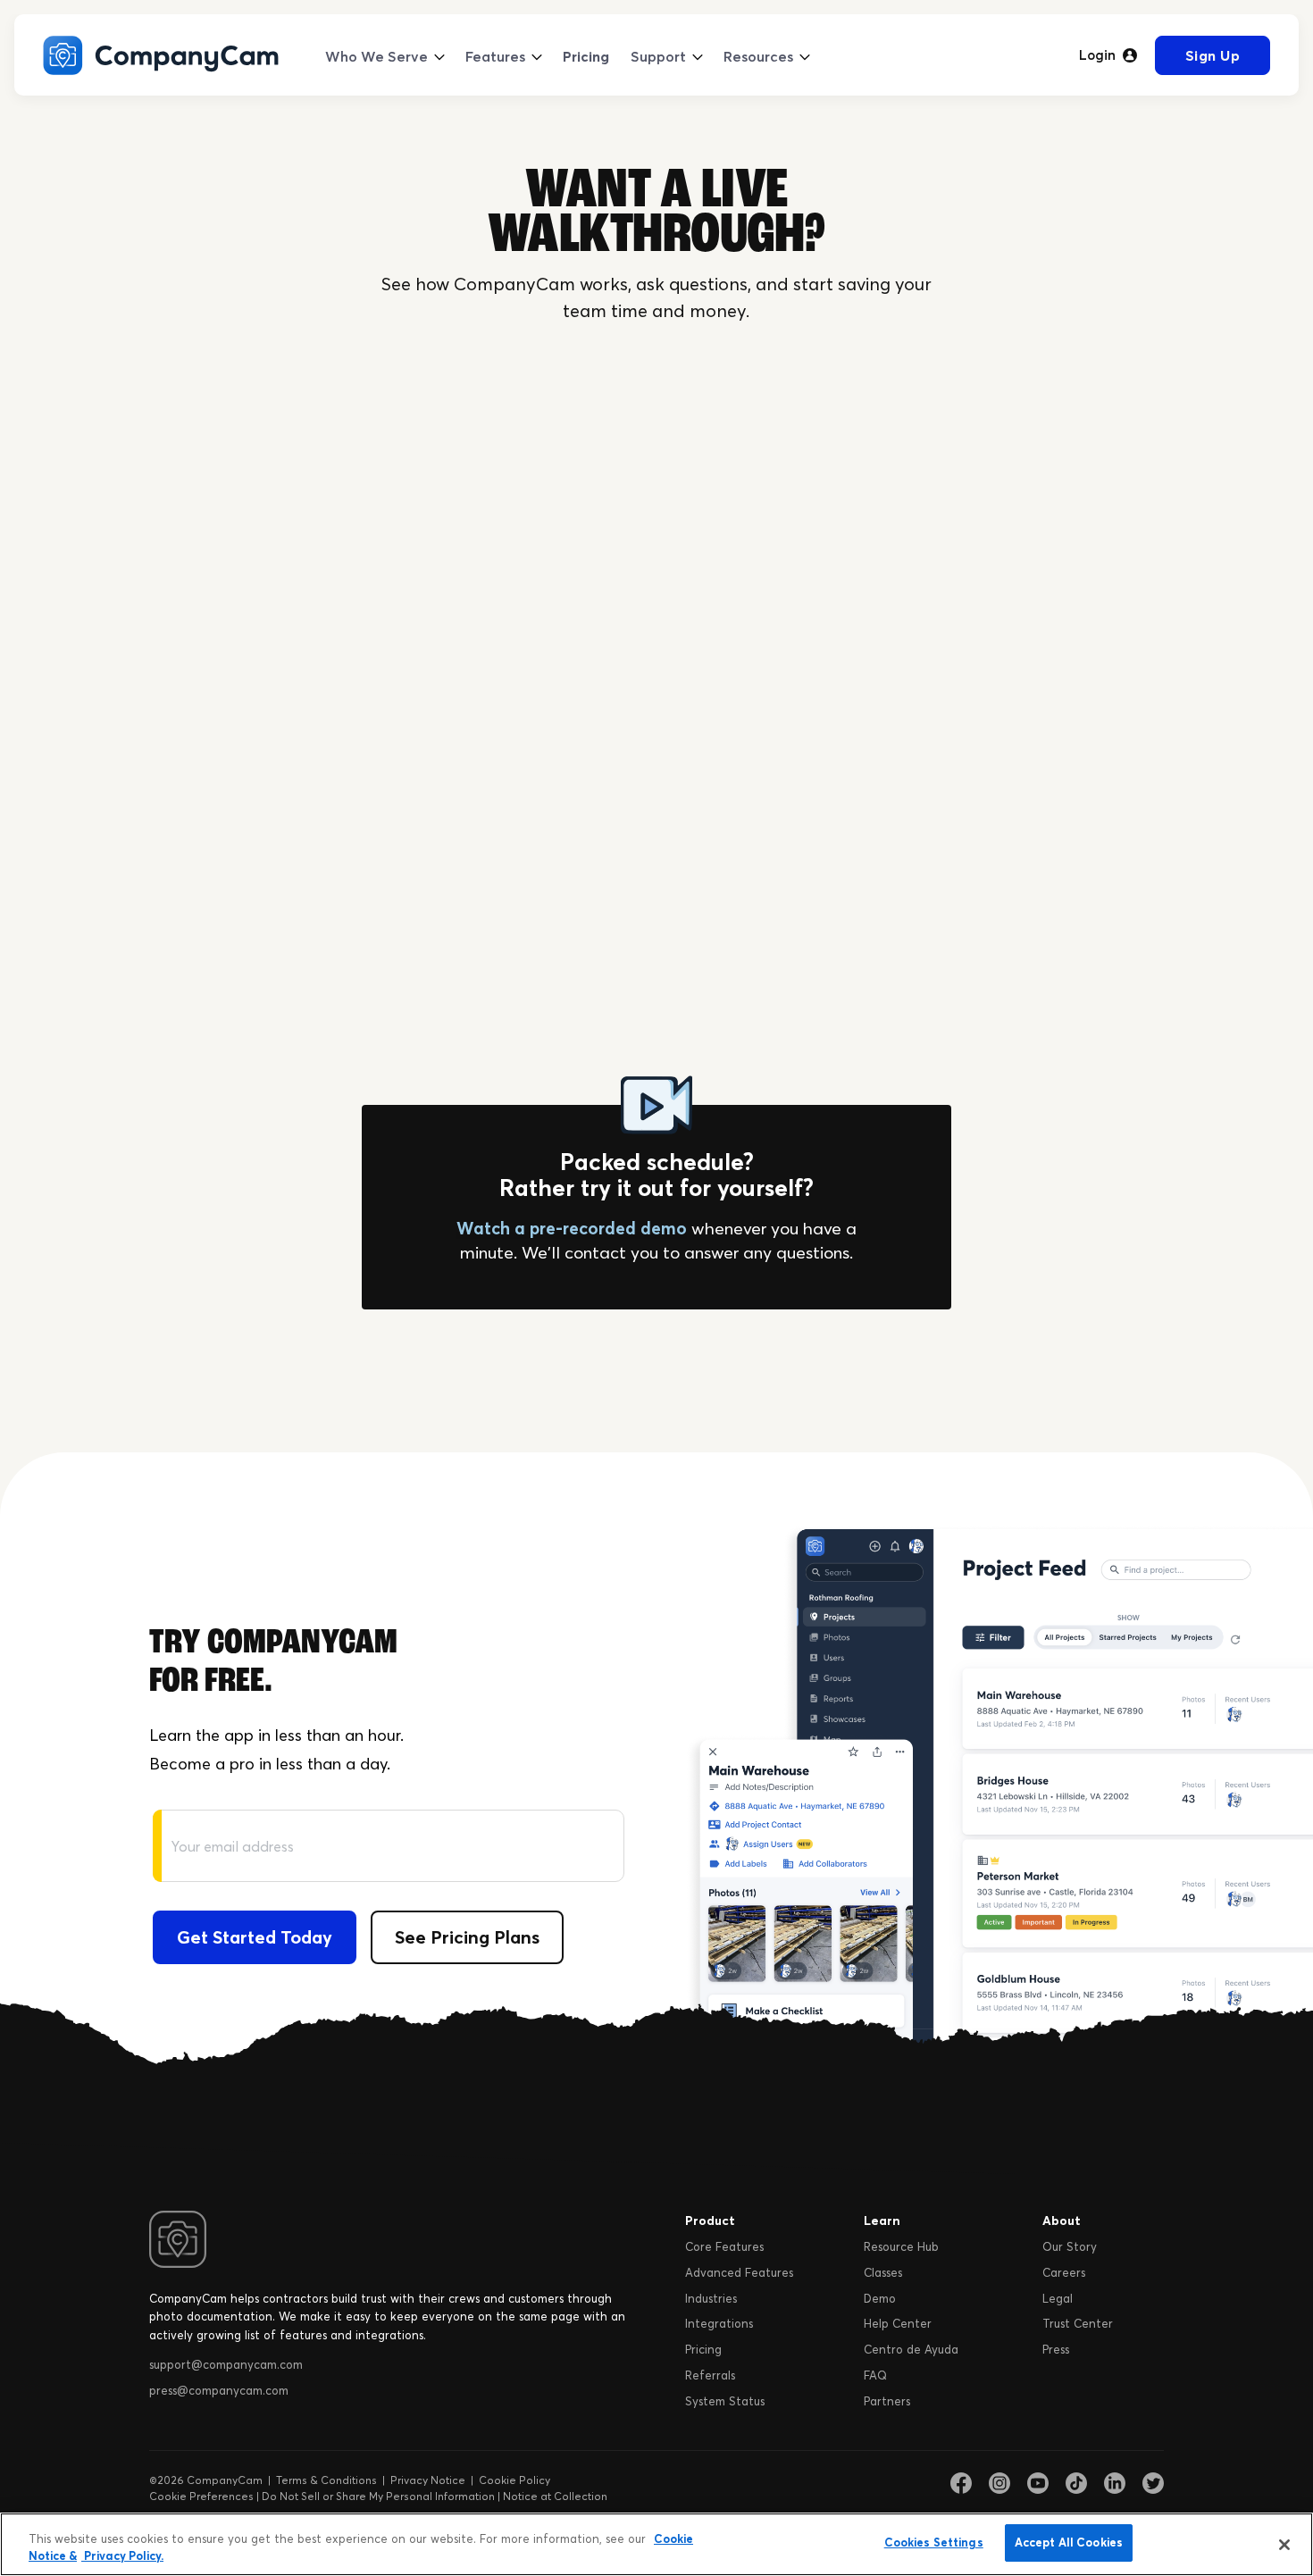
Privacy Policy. (122, 2556)
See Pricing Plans (467, 1937)
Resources (758, 56)
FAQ (875, 2375)
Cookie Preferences (201, 2496)
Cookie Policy (514, 2480)
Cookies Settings (934, 2542)
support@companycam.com (226, 2364)
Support (658, 56)
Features (495, 56)
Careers (1064, 2272)
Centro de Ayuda (911, 2349)
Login (1097, 55)
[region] (656, 2544)
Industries (711, 2298)
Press (1056, 2349)
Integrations (719, 2323)
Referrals (710, 2375)
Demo (880, 2298)
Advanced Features (739, 2272)
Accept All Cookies (1069, 2542)
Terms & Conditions (326, 2480)
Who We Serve (376, 56)
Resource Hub (901, 2246)
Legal (1058, 2298)
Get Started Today (255, 1937)
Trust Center (1078, 2323)
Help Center (898, 2323)
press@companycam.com (219, 2390)
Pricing (586, 56)
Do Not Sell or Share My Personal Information (378, 2496)
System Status (725, 2401)
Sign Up (1213, 55)
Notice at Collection (555, 2496)
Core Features (724, 2246)
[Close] (1284, 2545)
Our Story (1070, 2246)
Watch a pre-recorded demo (572, 1228)
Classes (883, 2272)
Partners (887, 2401)
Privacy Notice (428, 2480)
